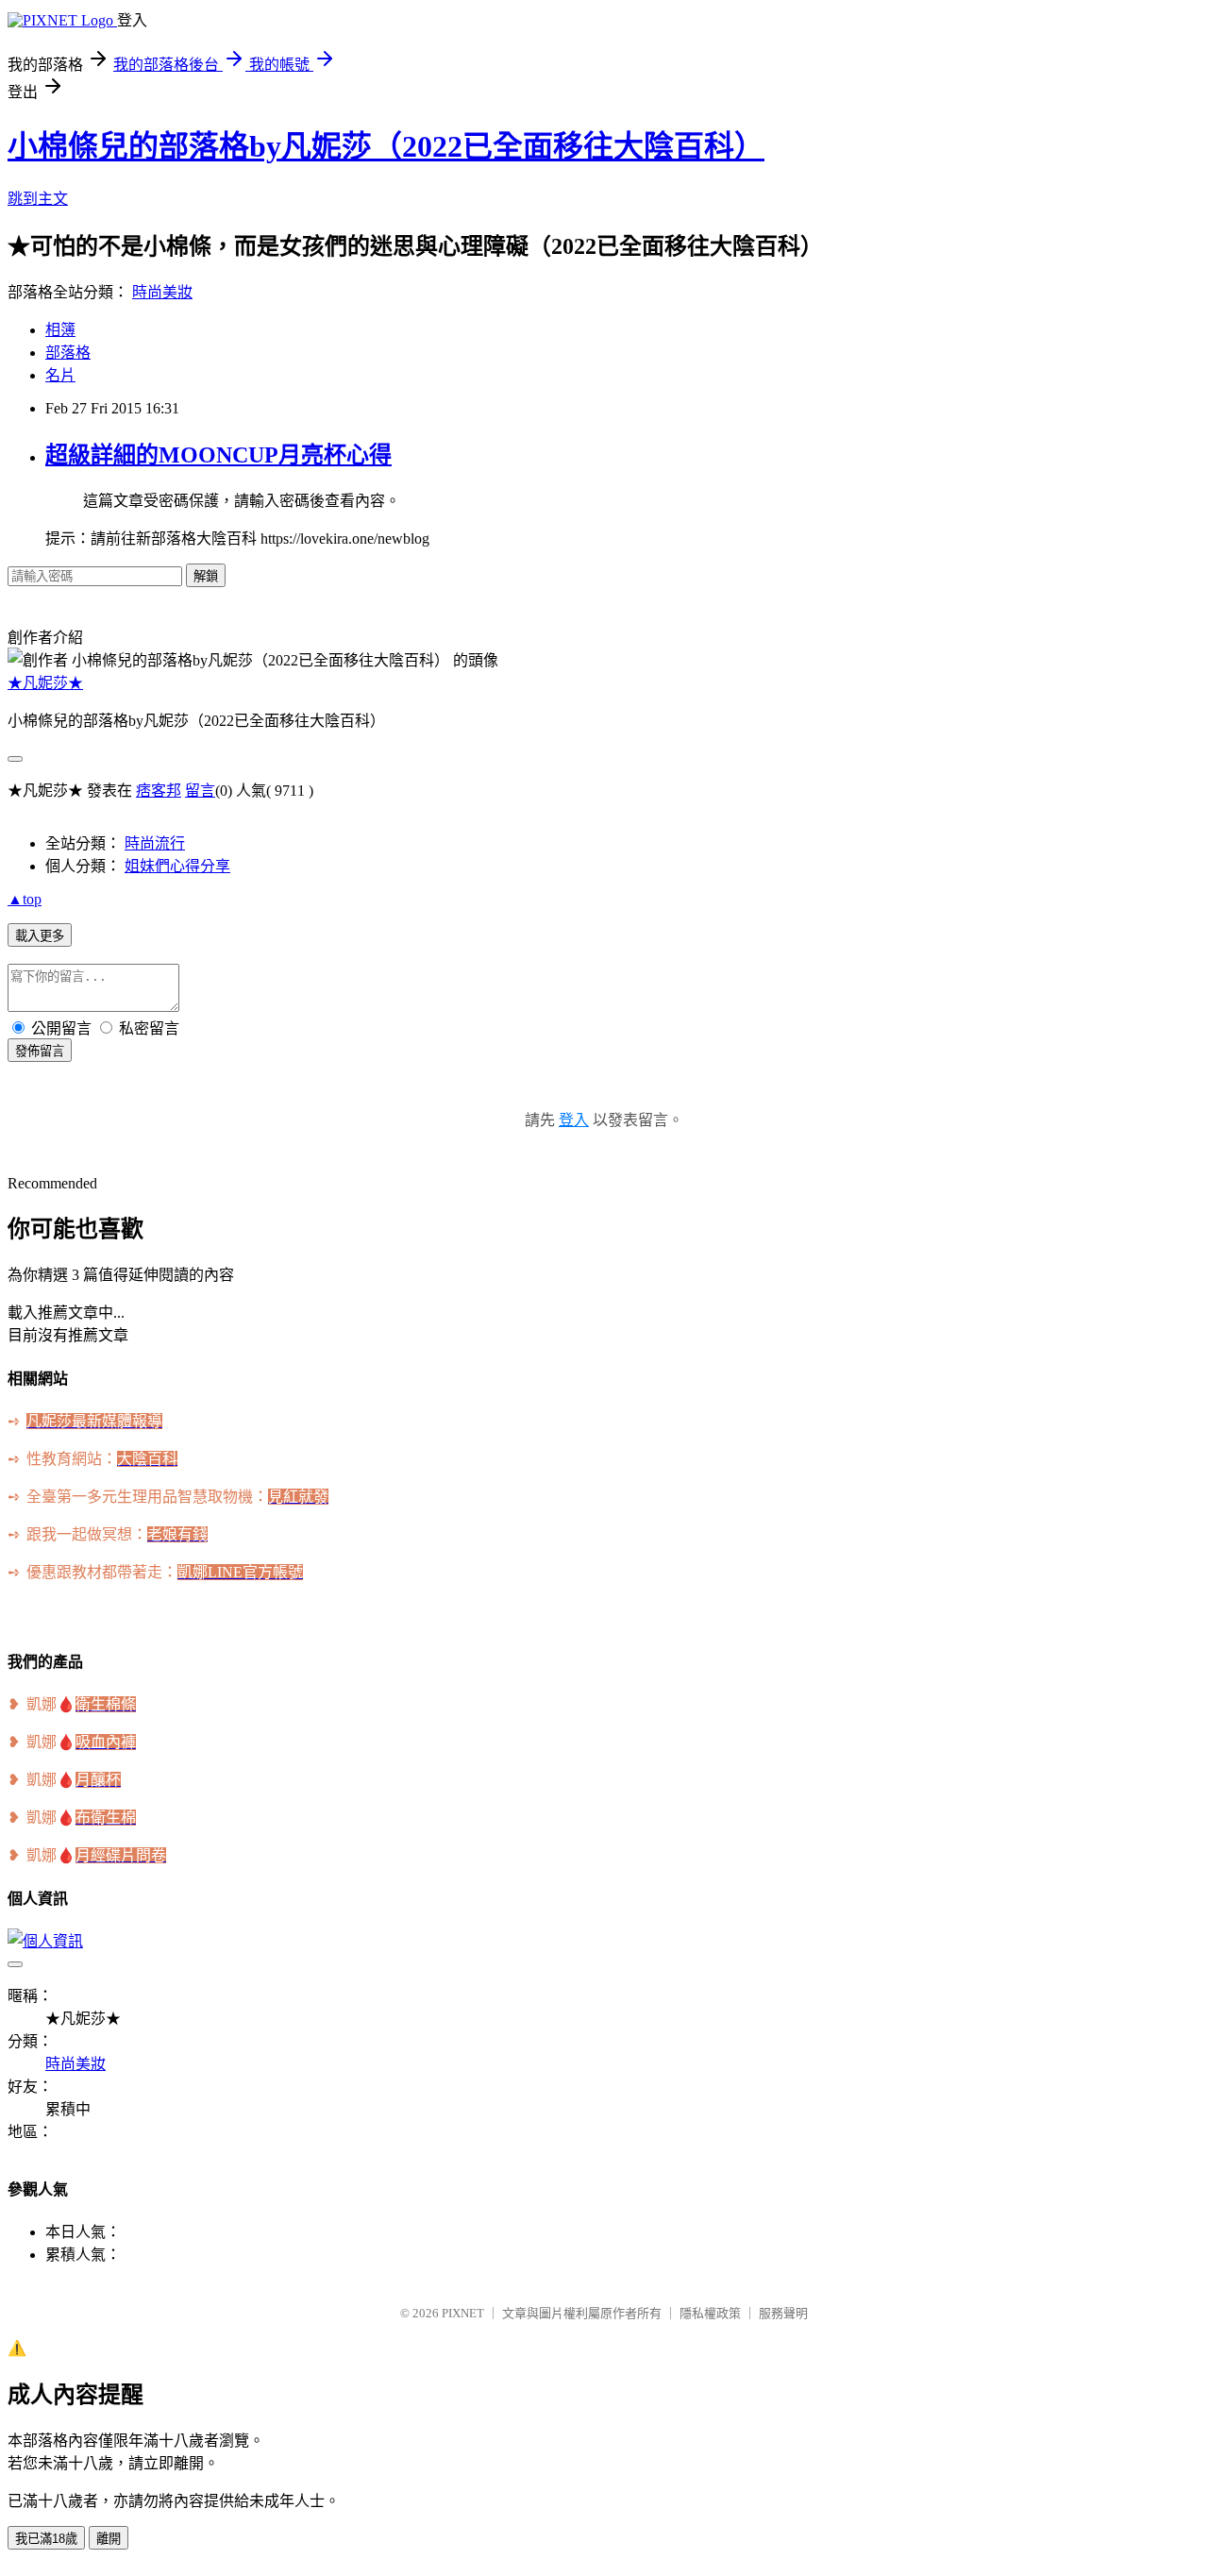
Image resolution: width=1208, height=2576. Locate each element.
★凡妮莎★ (45, 683)
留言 (200, 791)
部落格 (68, 353)
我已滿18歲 (46, 2539)
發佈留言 (40, 1051)
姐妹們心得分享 (177, 866)
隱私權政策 (710, 2313)
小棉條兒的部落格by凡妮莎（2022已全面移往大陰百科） (386, 146)
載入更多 (40, 936)
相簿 (60, 330)
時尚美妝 (162, 292)
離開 (109, 2539)
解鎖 (206, 576)
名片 (60, 375)
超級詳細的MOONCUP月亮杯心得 (218, 455)
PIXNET (463, 2313)
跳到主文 (38, 199)
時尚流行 (155, 843)
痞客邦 (159, 791)
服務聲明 (783, 2313)
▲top (25, 899)
